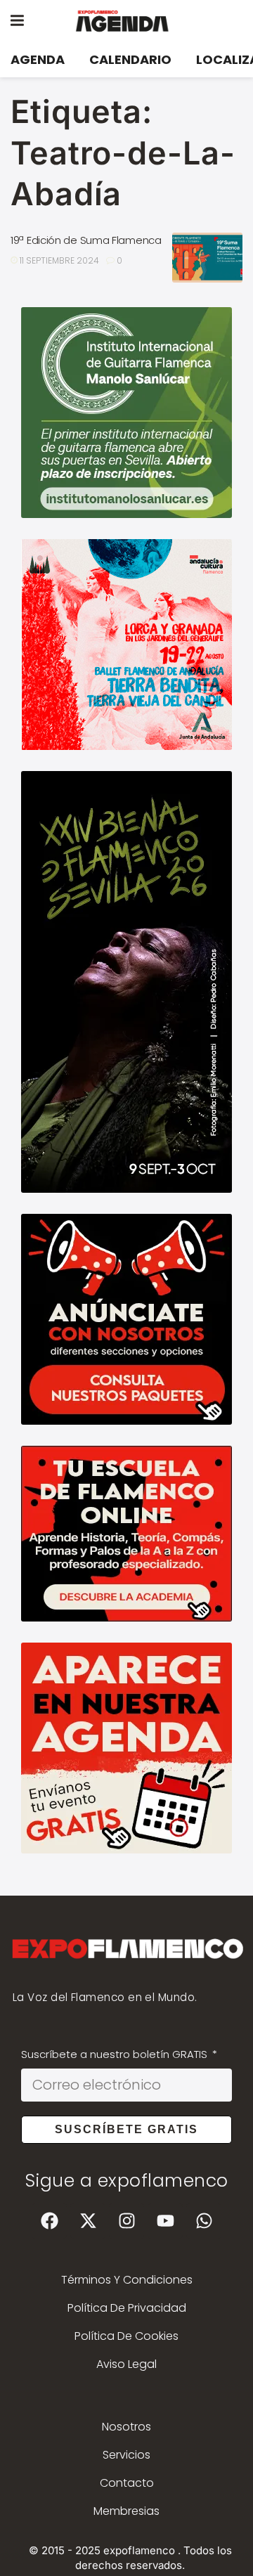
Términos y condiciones (127, 2280)
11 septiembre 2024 (58, 260)
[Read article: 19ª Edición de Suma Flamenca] (207, 258)
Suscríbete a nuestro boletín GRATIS (116, 2054)
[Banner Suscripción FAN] (126, 1533)
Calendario (130, 59)
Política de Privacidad (127, 2308)
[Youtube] (165, 2221)
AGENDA (38, 59)
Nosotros (126, 2427)
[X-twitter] (88, 2221)
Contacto (127, 2483)
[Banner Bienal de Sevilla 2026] (126, 981)
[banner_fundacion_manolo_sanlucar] (126, 412)
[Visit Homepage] (136, 21)
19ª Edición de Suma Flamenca (86, 240)
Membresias (126, 2511)
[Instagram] (126, 2221)
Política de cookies (126, 2336)
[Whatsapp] (204, 2221)
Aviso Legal (126, 2364)
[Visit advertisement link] (126, 1319)
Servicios (126, 2455)
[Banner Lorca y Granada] (126, 643)
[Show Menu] (17, 21)
